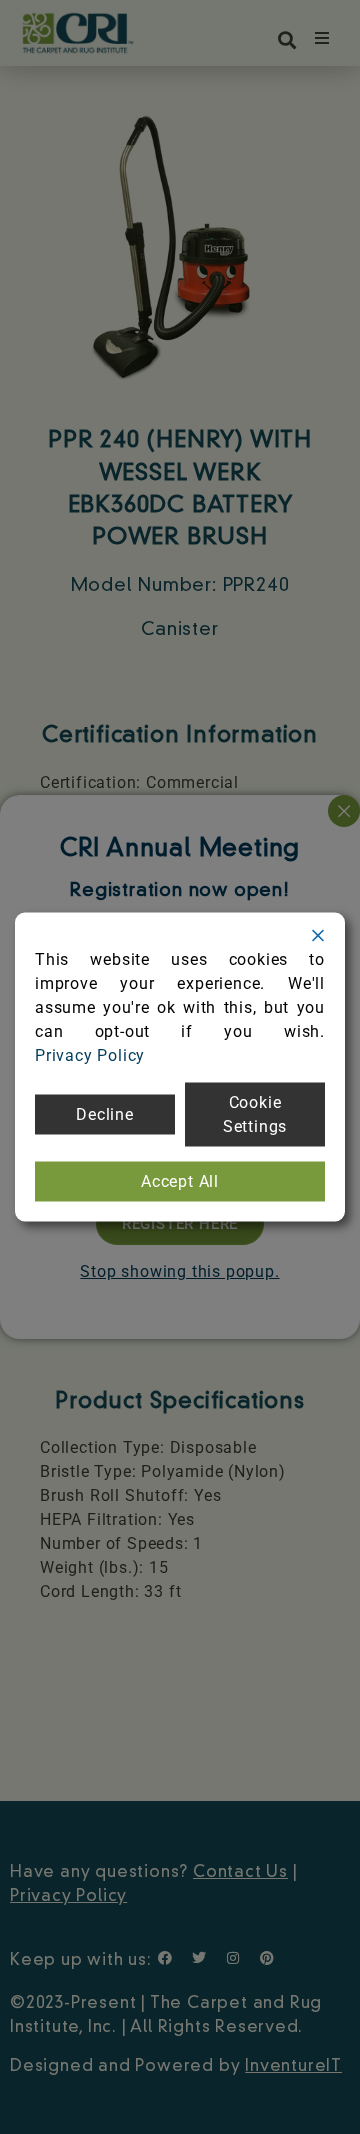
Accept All (180, 1181)
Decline (105, 1114)
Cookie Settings (255, 1114)
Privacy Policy (90, 1055)
